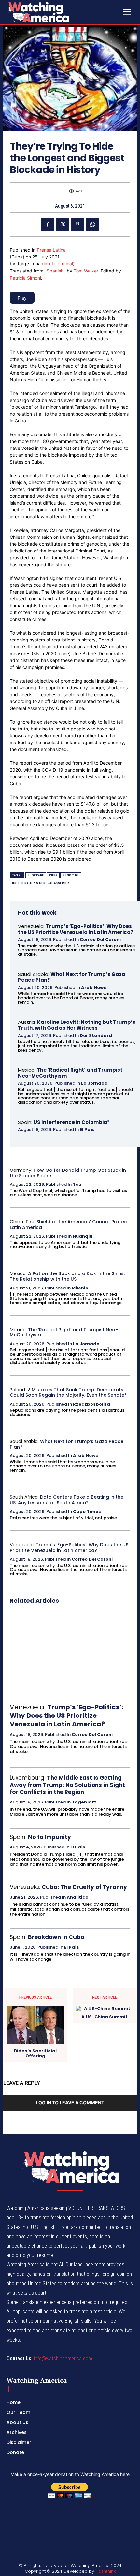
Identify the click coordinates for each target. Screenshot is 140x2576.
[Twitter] (63, 224)
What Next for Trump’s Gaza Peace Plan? (72, 977)
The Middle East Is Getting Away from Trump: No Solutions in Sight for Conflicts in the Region (67, 1785)
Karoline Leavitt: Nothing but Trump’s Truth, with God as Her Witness (77, 1025)
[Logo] (55, 12)
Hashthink (105, 2571)
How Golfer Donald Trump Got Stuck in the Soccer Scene (68, 1173)
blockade (36, 875)
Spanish (55, 271)
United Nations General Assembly (41, 883)
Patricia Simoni (25, 278)
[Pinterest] (77, 224)
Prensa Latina (51, 250)
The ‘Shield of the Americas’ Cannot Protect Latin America (69, 1224)
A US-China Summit (105, 2017)
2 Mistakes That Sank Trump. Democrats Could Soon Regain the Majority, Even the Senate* (68, 1392)
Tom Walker (86, 271)
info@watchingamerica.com (63, 2358)
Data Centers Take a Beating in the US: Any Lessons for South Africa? (67, 1500)
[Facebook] (48, 224)
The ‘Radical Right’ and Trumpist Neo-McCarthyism (70, 1073)
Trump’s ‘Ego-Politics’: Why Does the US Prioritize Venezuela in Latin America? (76, 929)
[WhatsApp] (92, 224)
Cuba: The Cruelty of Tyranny (84, 1887)
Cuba (53, 875)
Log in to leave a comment (70, 2103)
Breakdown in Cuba (56, 1937)
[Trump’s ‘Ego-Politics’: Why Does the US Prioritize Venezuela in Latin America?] (70, 1654)
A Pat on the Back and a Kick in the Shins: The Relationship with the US (67, 1276)
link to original (58, 264)
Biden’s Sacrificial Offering (35, 2053)
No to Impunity (49, 1837)
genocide (71, 875)
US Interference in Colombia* (72, 1122)
